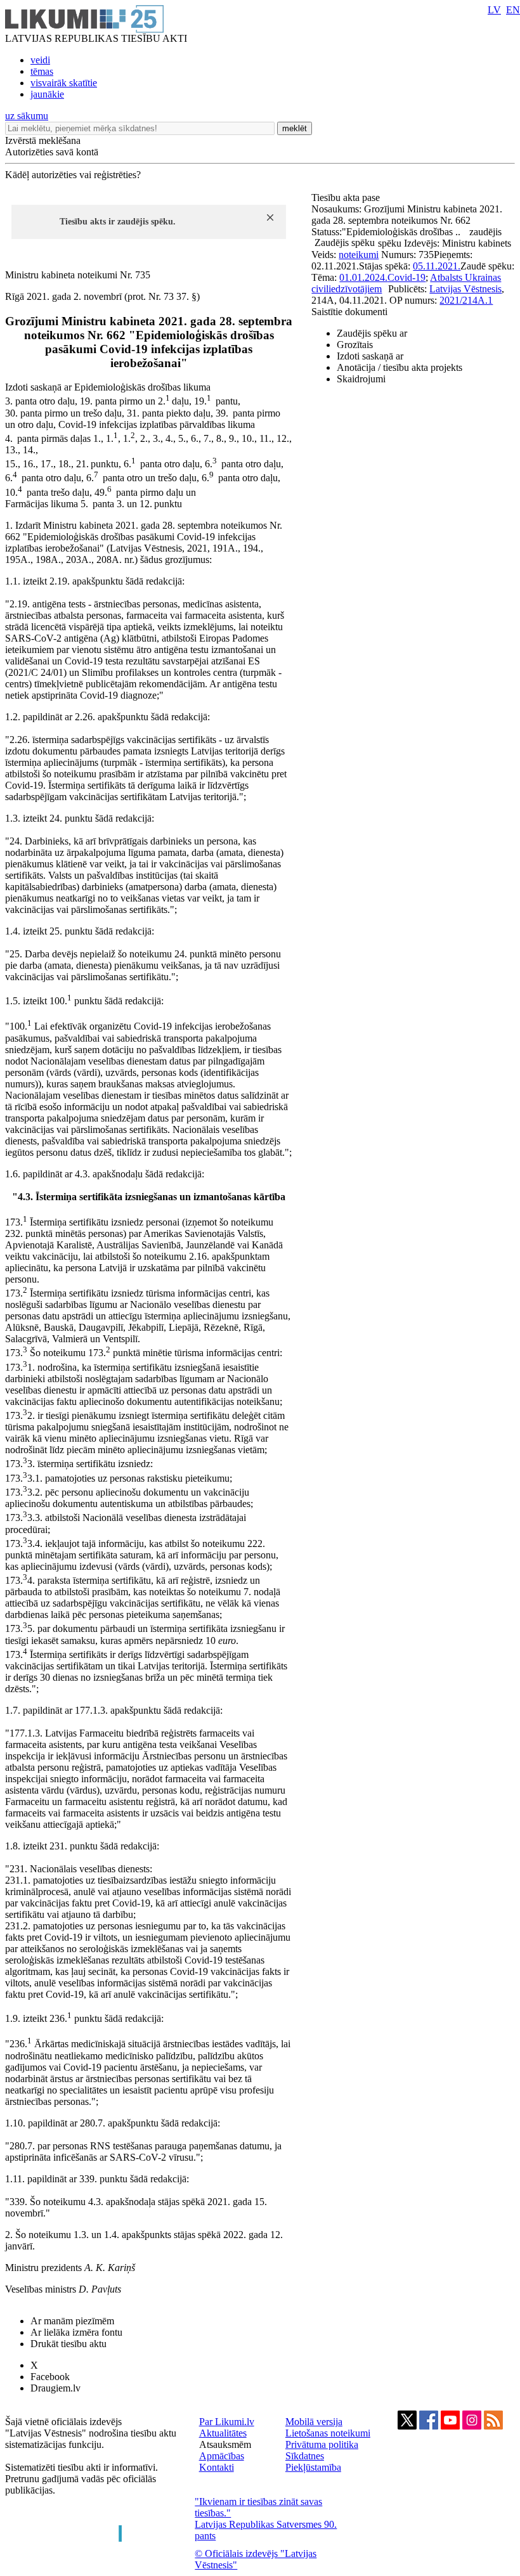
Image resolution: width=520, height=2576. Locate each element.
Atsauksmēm (225, 2444)
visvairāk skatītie (64, 83)
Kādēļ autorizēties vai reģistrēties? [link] (73, 175)
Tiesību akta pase (347, 197)
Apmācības (222, 2456)
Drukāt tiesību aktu (68, 2344)
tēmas (42, 71)
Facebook (50, 2377)
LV (494, 10)
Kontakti (217, 2467)
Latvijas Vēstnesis (465, 289)
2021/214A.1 (466, 300)
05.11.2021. (437, 266)
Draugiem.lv (55, 2388)
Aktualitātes (223, 2433)
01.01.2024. (363, 277)
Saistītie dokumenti (349, 312)
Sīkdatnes (305, 2456)
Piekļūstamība (313, 2467)
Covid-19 (406, 277)
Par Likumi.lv (227, 2422)
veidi (40, 60)
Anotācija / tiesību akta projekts (400, 367)
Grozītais (355, 345)
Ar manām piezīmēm (72, 2321)
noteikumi (359, 255)
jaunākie (47, 94)
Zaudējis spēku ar (372, 333)
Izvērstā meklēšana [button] (43, 140)
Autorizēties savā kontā (52, 152)
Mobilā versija (314, 2422)
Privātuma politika (322, 2444)
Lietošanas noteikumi (328, 2433)
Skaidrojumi (361, 379)
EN (513, 10)
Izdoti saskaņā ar (370, 356)
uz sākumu (27, 116)
